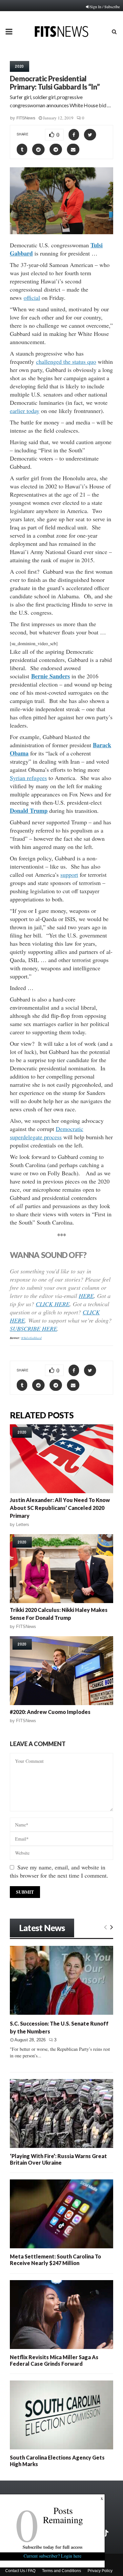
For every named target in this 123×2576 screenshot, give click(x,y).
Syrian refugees (28, 778)
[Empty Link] (105, 1927)
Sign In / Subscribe (105, 7)
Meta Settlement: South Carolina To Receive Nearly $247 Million (55, 2260)
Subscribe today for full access (52, 2547)
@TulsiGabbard (31, 1338)
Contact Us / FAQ (20, 2571)
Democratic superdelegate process (47, 1133)
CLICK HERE (53, 1304)
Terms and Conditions (61, 2571)
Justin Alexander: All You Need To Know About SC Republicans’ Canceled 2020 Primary (60, 1508)
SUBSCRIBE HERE (33, 1329)
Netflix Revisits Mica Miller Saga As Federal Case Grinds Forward (54, 2360)
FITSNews (26, 118)
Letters (23, 1525)
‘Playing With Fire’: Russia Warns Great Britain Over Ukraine (58, 2159)
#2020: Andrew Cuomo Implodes (50, 1712)
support (69, 875)
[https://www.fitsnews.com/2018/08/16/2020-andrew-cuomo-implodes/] (61, 1671)
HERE (86, 1296)
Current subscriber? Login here (52, 2556)
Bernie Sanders (51, 676)
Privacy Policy (100, 2571)
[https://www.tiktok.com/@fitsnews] (106, 2533)
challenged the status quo (66, 361)
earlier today (25, 411)
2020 (20, 66)
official (32, 298)
